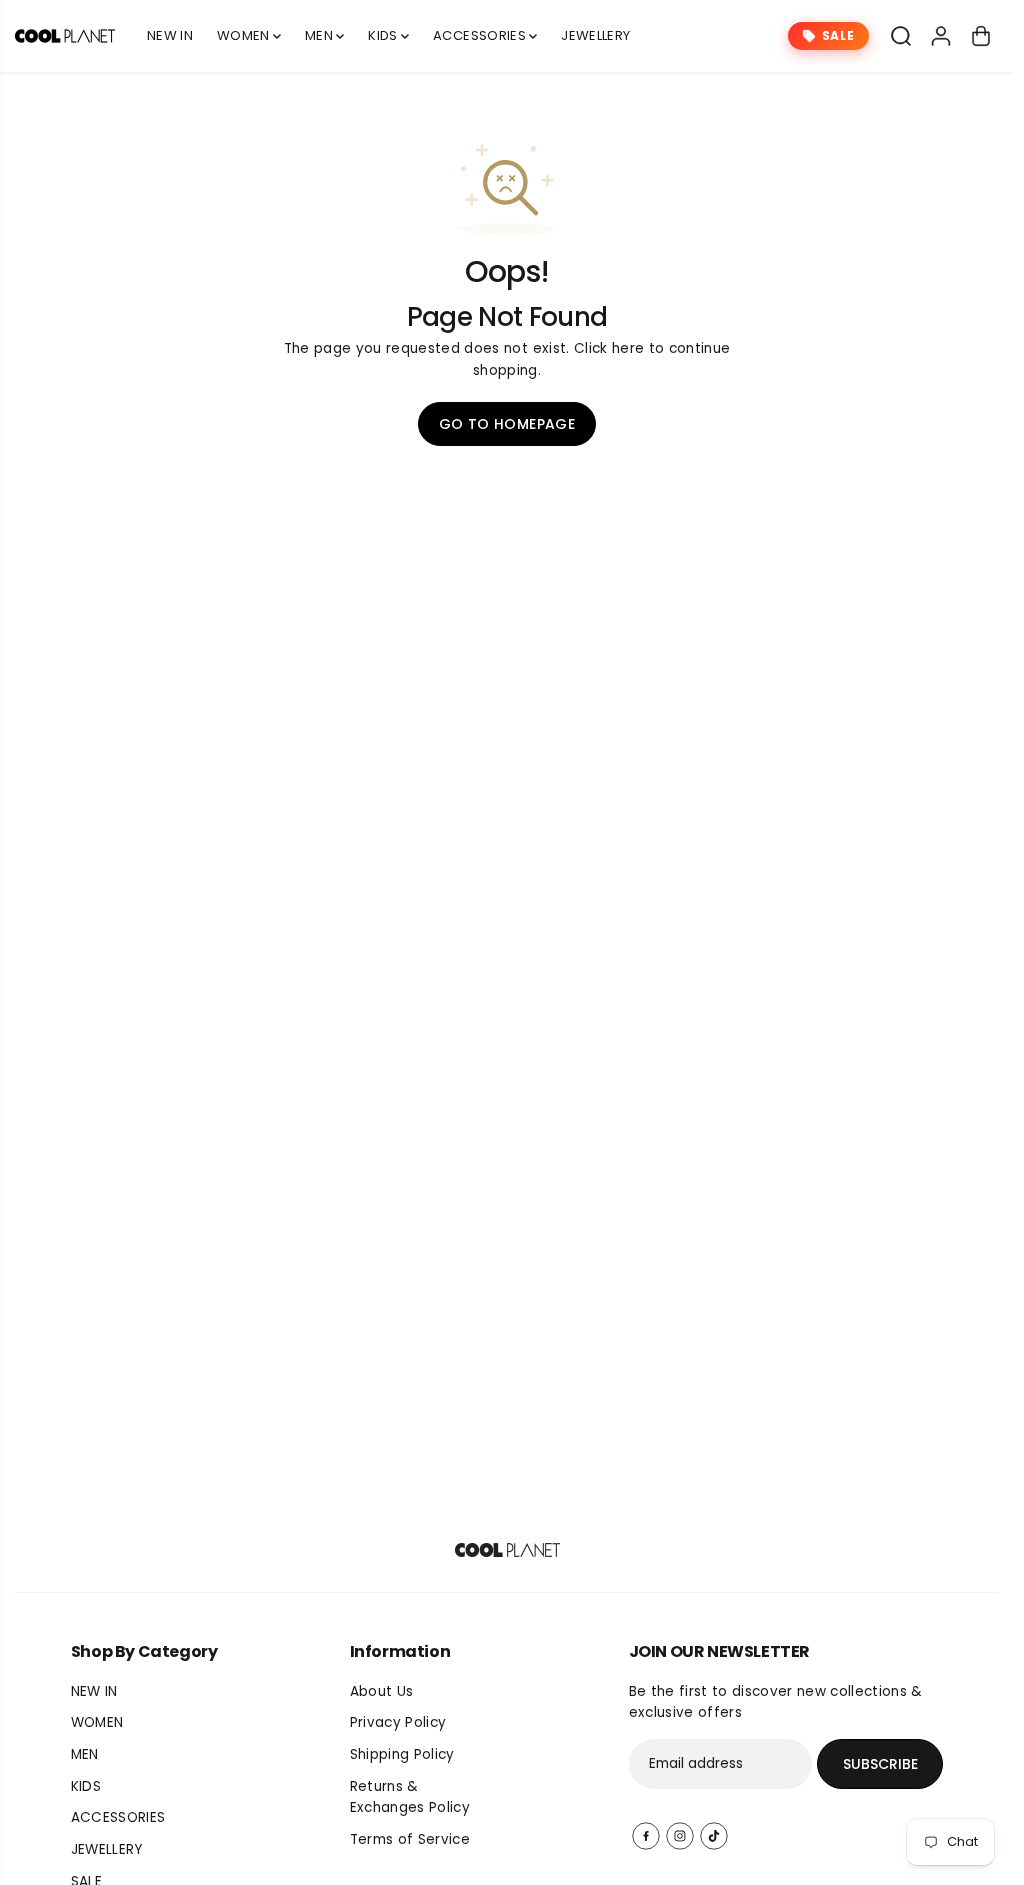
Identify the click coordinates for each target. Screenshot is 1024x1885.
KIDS (384, 35)
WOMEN (245, 35)
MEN (320, 35)
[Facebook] (646, 1836)
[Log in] (941, 36)
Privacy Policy (398, 1722)
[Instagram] (680, 1836)
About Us (382, 1691)
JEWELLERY (595, 35)
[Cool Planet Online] (65, 36)
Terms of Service (410, 1839)
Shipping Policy (402, 1754)
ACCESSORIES (481, 35)
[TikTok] (714, 1836)
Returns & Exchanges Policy (410, 1797)
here (628, 348)
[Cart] (981, 36)
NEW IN (170, 35)
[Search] (901, 36)
